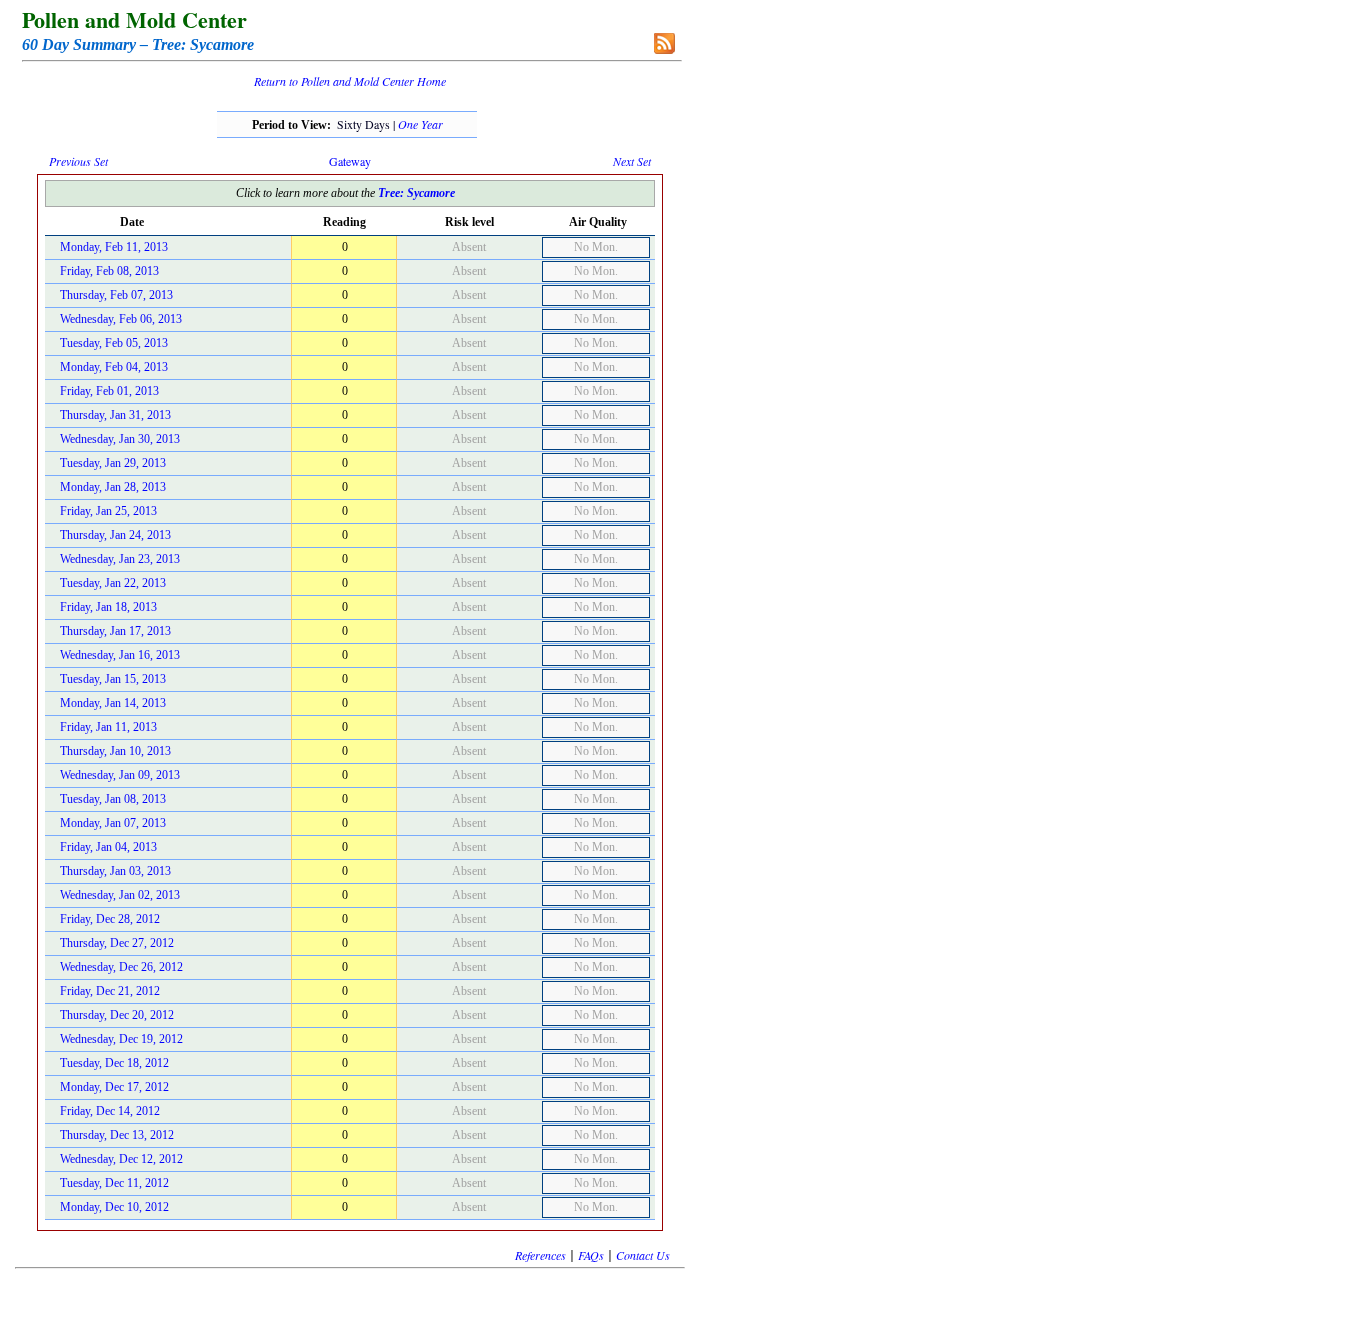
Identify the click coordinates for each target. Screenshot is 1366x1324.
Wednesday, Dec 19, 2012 (121, 1039)
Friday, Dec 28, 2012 (110, 919)
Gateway (350, 161)
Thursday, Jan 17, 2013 (115, 631)
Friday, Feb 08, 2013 (109, 271)
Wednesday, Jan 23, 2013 (120, 559)
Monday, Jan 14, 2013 (113, 703)
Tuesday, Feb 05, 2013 (114, 343)
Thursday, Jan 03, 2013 (115, 871)
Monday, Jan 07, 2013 (113, 823)
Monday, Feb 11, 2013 (114, 247)
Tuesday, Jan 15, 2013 (113, 679)
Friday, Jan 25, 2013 (108, 511)
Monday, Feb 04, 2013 (114, 367)
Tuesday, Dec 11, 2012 (114, 1183)
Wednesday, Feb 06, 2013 (121, 319)
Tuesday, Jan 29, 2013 (113, 463)
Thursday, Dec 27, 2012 (117, 943)
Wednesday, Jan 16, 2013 (120, 655)
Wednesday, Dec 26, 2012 (121, 967)
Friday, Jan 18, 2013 (108, 607)
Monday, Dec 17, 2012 (114, 1087)
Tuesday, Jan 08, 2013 (113, 799)
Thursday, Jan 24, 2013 (115, 535)
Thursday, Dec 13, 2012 (117, 1135)
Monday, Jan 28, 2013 (113, 487)
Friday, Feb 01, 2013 (109, 391)
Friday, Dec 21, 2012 (110, 991)
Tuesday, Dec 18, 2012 (114, 1063)
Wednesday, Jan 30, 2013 (120, 439)
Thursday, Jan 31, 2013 (115, 415)
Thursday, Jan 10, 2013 (115, 751)
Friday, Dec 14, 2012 (110, 1111)
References (540, 1255)
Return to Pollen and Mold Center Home (350, 81)
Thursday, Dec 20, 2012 (117, 1015)
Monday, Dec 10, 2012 (114, 1207)
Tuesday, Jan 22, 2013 (113, 583)
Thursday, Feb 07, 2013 (116, 295)
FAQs (591, 1255)
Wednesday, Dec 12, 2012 (121, 1159)
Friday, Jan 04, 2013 (108, 847)
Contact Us (643, 1255)
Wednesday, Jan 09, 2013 (120, 775)
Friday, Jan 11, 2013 (108, 727)
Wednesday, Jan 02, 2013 (120, 895)
